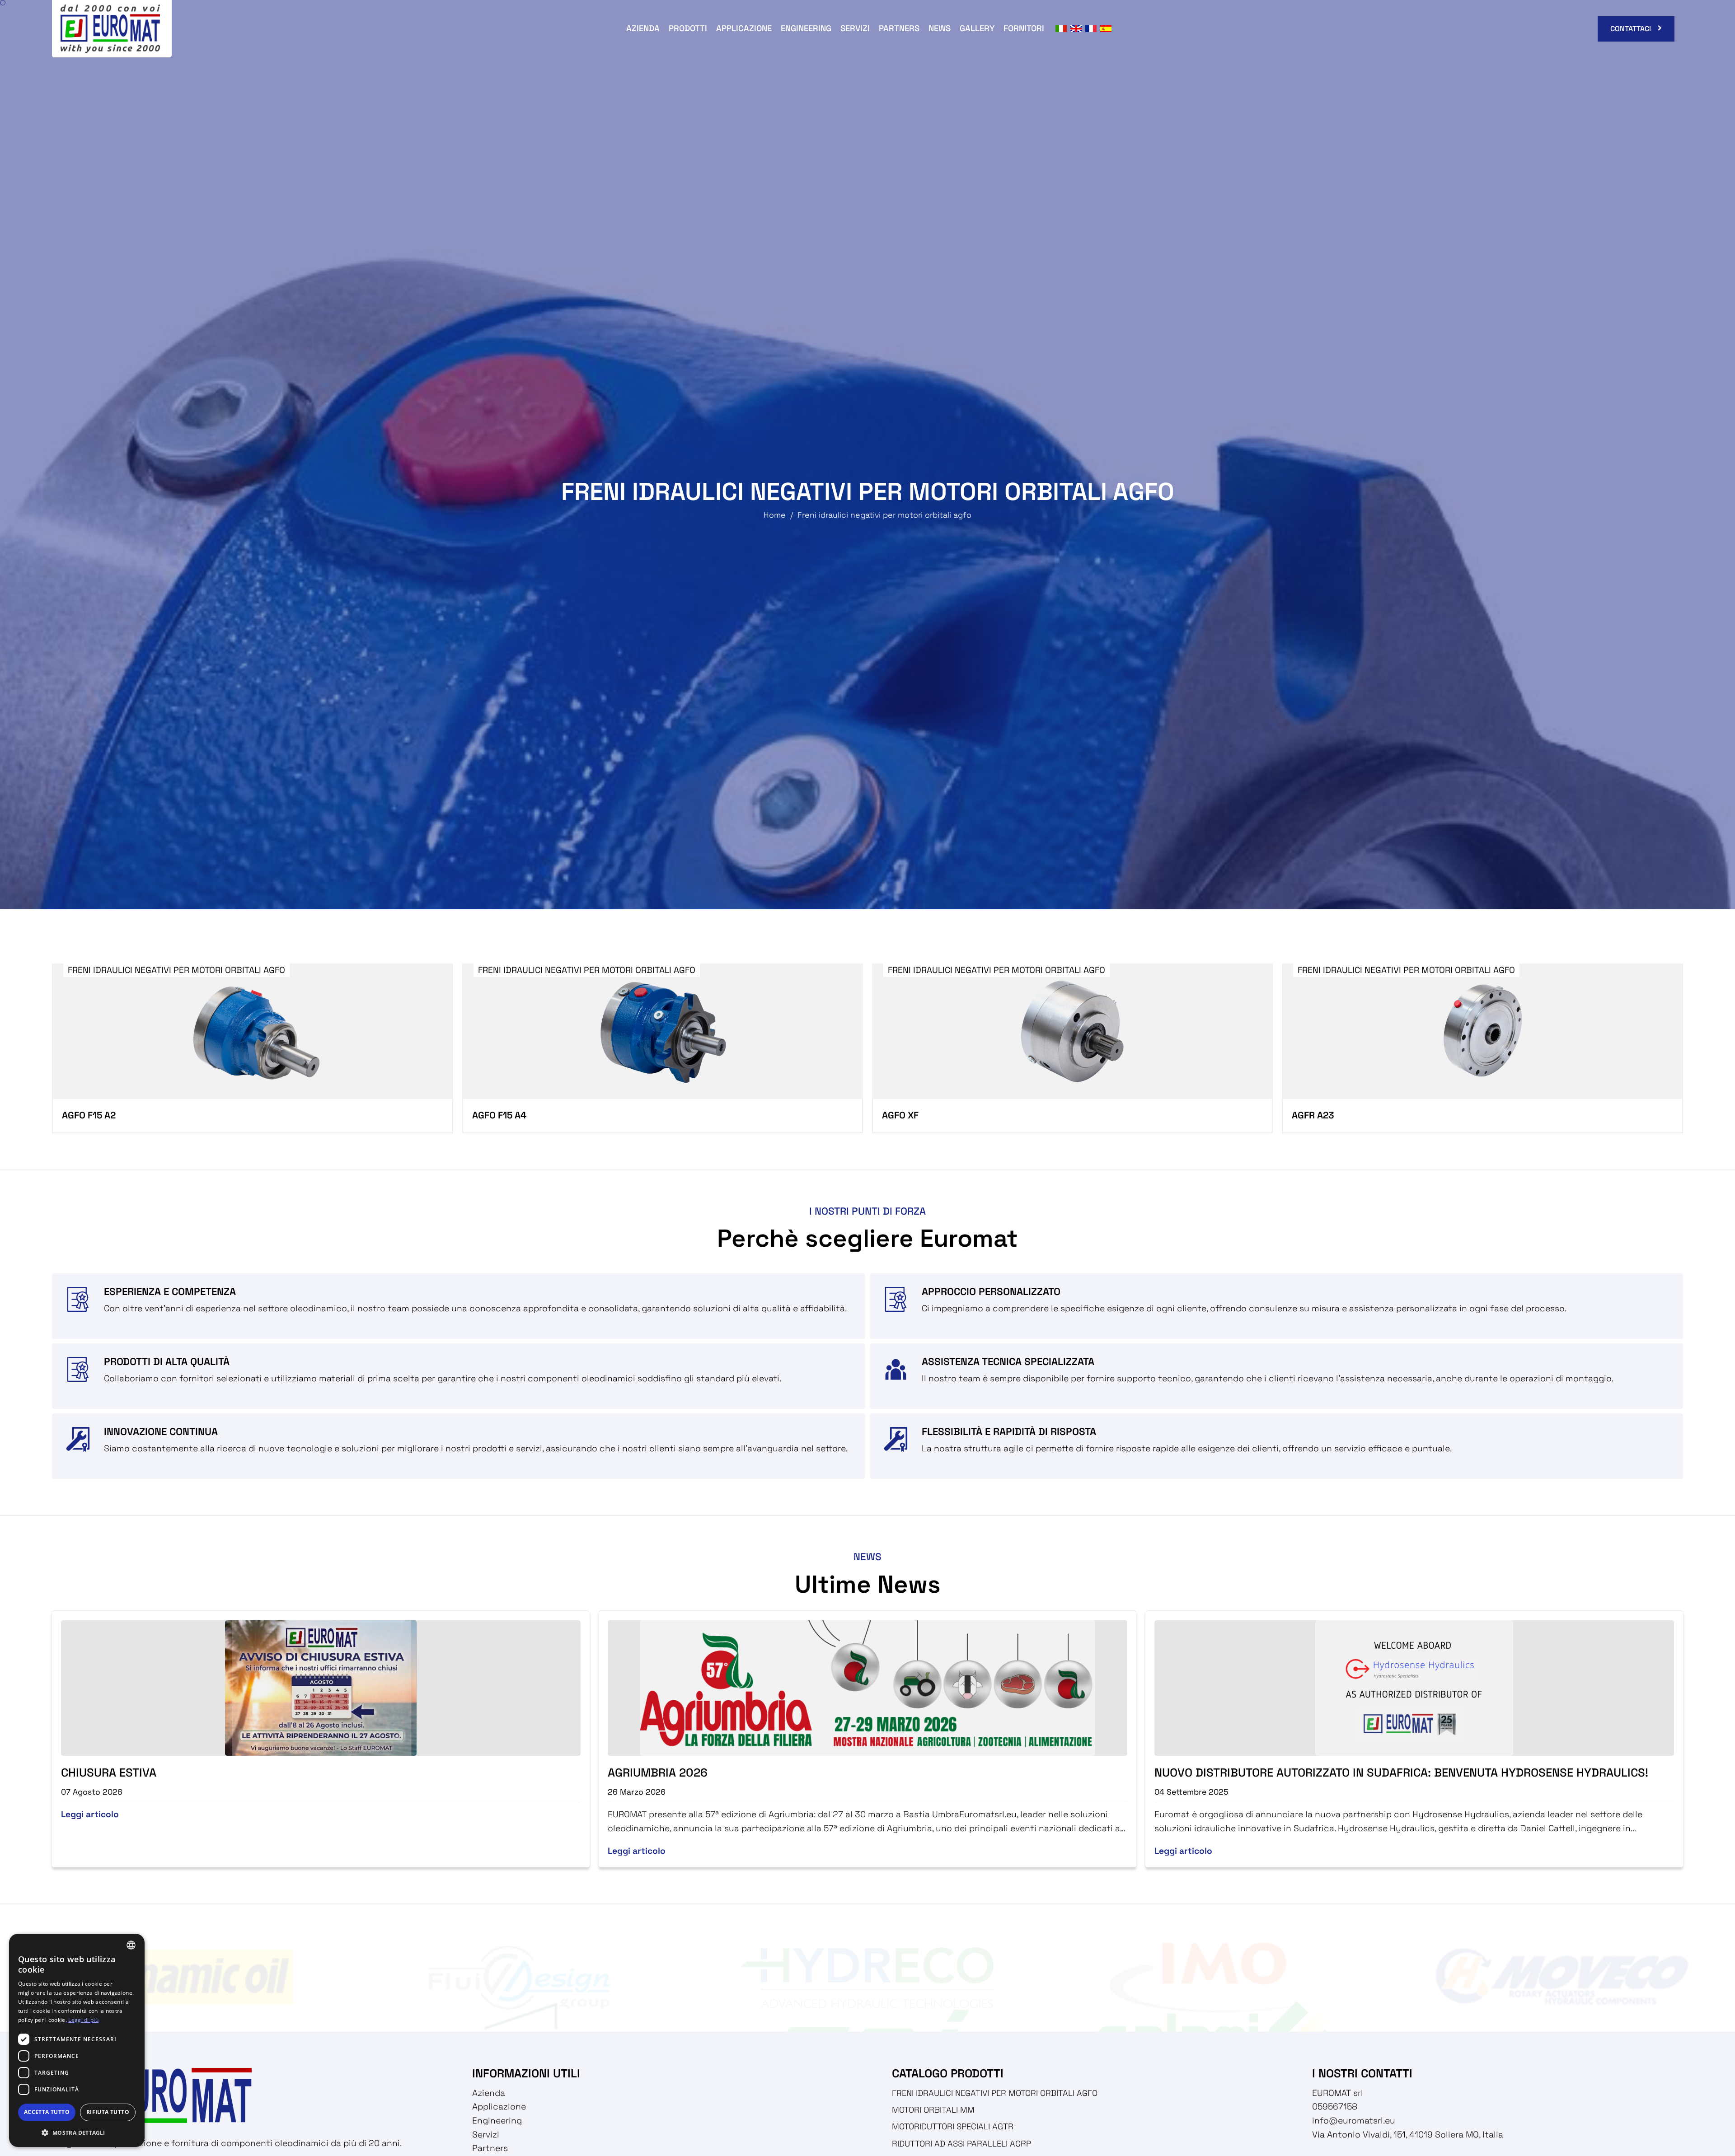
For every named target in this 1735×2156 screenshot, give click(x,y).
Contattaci (1631, 29)
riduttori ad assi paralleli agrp (961, 2144)
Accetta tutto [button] (47, 2112)
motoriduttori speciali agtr (953, 2126)
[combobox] (131, 1945)
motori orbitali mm (933, 2110)
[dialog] (77, 2040)
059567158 (1335, 2107)
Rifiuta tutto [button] (108, 2112)
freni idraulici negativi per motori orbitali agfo (995, 2093)
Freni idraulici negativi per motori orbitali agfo (884, 515)
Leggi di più (83, 2020)
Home (775, 515)
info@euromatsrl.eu (1354, 2121)
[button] (77, 2133)
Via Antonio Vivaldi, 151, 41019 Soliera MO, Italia (1408, 2135)
